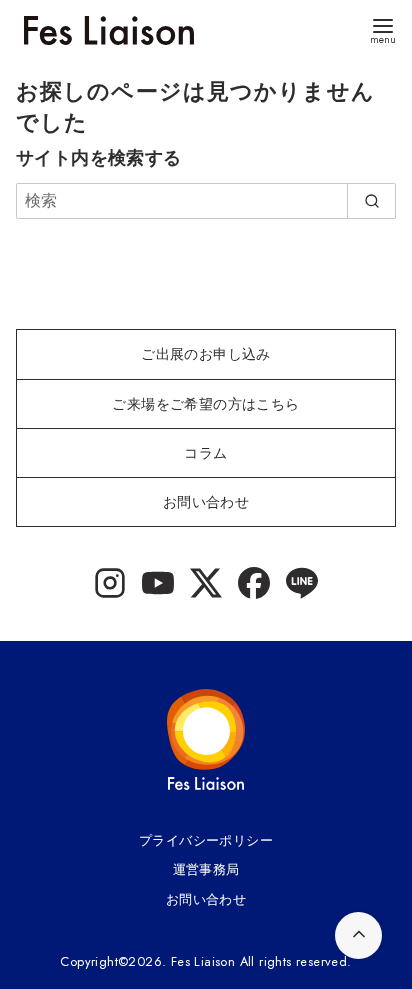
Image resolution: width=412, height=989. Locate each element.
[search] (371, 201)
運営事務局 (206, 869)
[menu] (383, 29)
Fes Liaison (203, 961)
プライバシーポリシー (206, 840)
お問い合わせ (206, 899)
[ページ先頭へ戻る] (358, 935)
